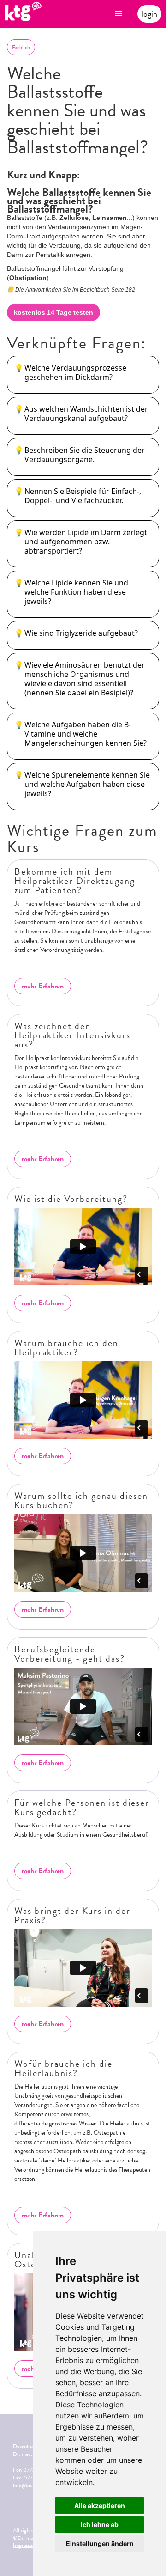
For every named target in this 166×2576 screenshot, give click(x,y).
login (149, 14)
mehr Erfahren (43, 986)
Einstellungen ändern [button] (100, 2543)
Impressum (25, 2545)
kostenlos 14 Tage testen (53, 312)
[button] (119, 14)
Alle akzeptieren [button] (100, 2506)
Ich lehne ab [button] (100, 2524)
